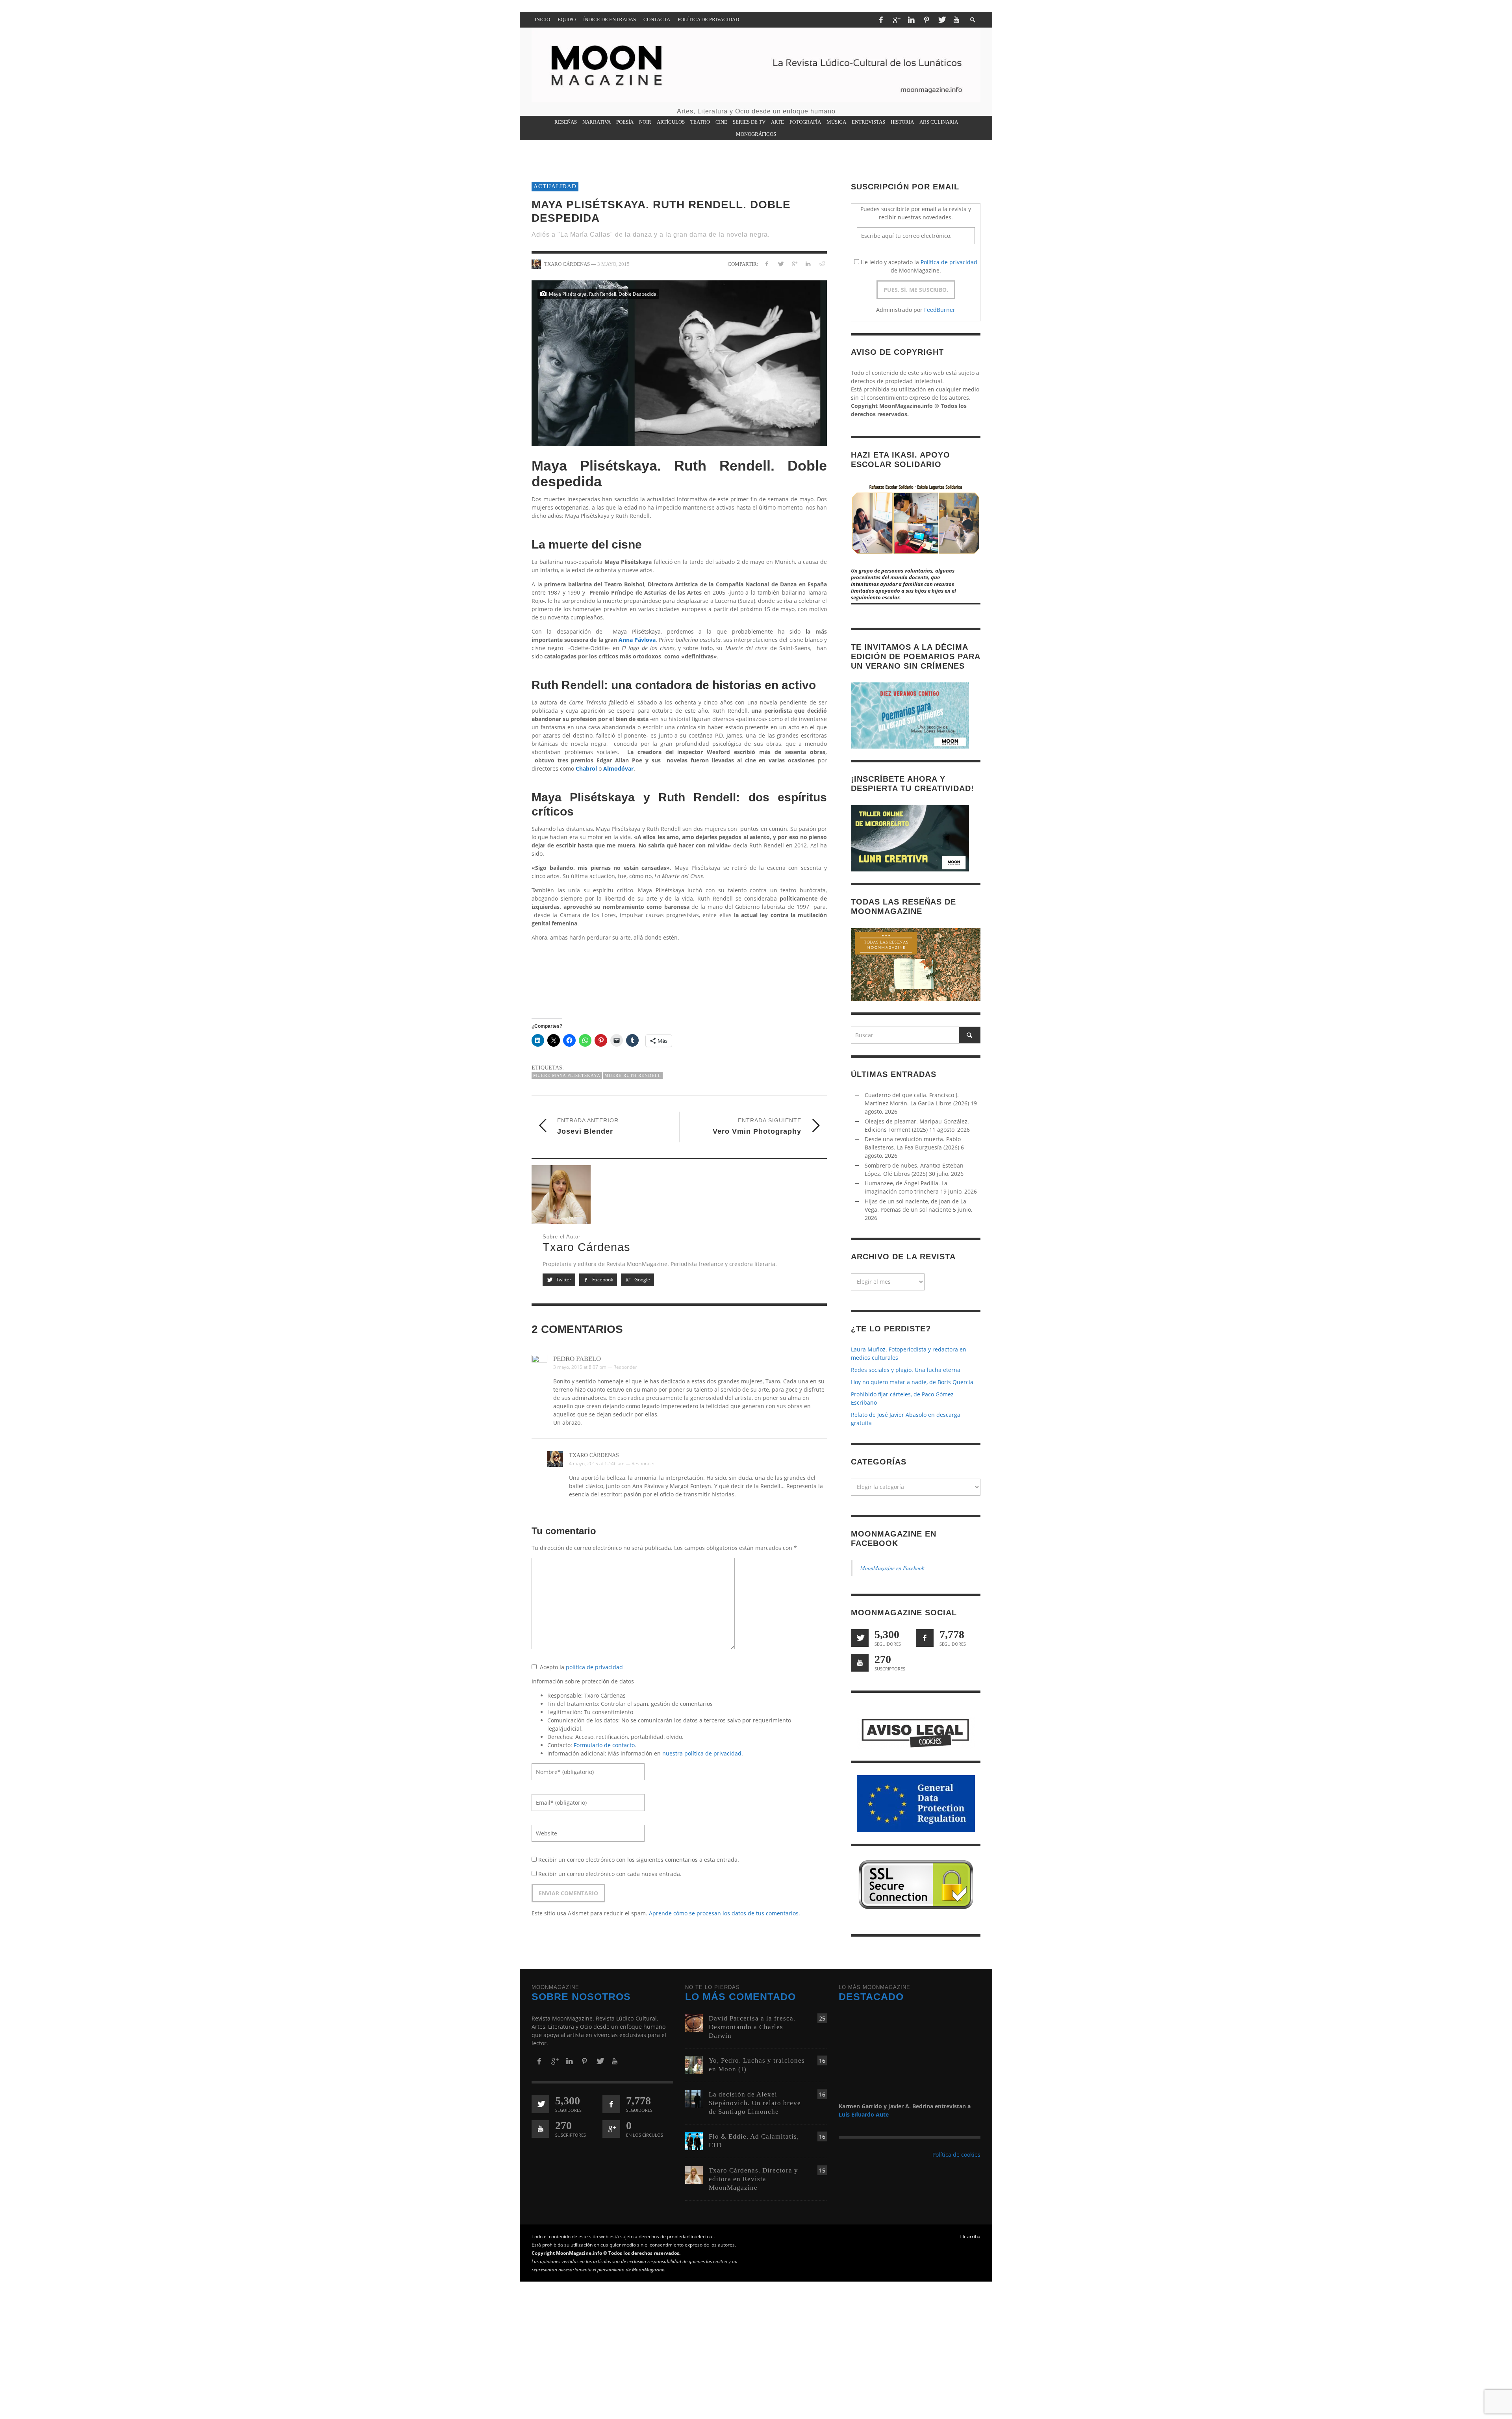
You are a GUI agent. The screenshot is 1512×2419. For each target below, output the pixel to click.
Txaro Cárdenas (594, 1456)
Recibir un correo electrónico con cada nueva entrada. (610, 1874)
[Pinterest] (926, 20)
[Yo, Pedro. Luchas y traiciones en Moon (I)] (694, 2064)
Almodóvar (618, 769)
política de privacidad (594, 1667)
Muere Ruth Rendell (633, 1076)
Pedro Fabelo (577, 1359)
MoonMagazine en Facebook (892, 1568)
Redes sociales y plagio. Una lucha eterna (906, 1370)
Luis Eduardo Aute (864, 2114)
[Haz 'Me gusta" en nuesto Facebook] (925, 1638)
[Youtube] (956, 20)
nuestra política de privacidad (702, 1754)
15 (822, 2170)
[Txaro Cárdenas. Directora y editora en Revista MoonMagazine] (694, 2175)
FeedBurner (940, 310)
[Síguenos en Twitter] (860, 1638)
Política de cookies (956, 2155)
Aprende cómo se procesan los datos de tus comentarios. (724, 1914)
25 (822, 2018)
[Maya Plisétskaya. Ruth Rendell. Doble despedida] (679, 363)
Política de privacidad (949, 262)
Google (642, 1280)
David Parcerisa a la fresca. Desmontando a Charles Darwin (752, 2027)
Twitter (563, 1280)
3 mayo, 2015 (613, 264)
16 (822, 2060)
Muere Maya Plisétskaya (567, 1076)
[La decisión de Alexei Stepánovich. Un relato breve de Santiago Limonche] (694, 2098)
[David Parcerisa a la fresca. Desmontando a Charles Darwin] (694, 2022)
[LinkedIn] (911, 20)
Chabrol (586, 769)
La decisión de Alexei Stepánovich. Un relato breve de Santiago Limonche (755, 2103)
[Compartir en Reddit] (822, 264)
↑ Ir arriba (970, 2236)
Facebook (602, 1280)
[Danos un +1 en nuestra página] (611, 2129)
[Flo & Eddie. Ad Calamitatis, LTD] (694, 2141)
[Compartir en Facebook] (767, 264)
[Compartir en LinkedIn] (808, 264)
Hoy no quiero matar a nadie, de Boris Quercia (912, 1382)
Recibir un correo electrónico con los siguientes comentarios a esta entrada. (639, 1860)
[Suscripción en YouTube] (860, 1663)
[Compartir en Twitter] (781, 264)
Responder (625, 1367)
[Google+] (896, 20)
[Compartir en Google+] (794, 264)
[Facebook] (881, 20)
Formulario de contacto (604, 1745)
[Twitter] (941, 20)
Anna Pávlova (637, 640)
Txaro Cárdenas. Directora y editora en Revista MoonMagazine (753, 2179)
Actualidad (555, 186)
